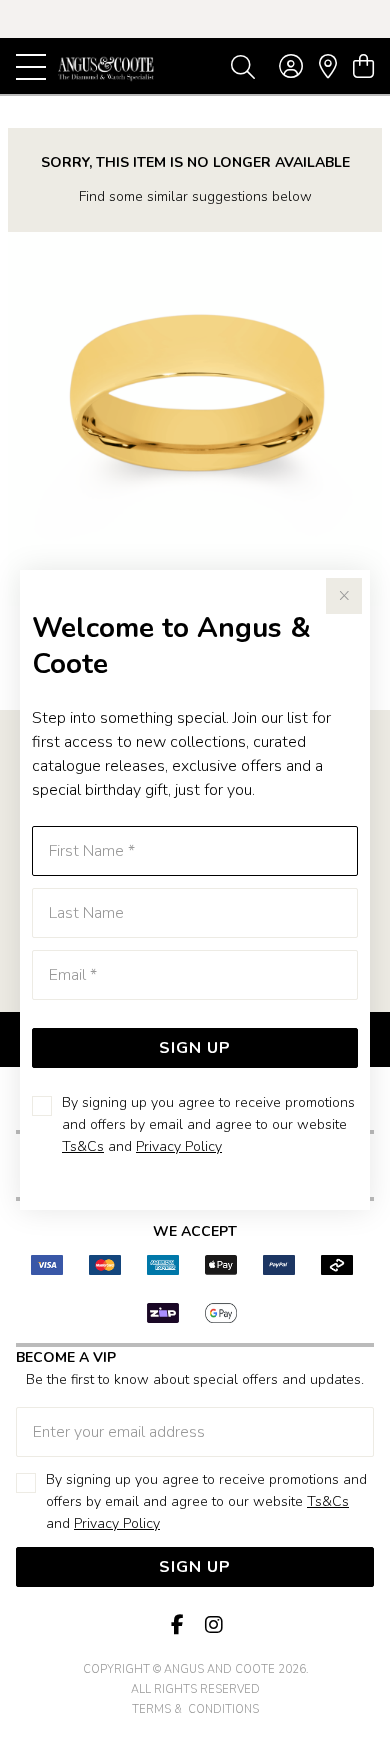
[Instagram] (213, 1625)
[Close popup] (344, 596)
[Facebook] (177, 1625)
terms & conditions (195, 1709)
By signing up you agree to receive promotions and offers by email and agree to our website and (208, 1124)
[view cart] (363, 67)
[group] (195, 19)
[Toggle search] (243, 66)
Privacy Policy (179, 1146)
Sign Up (195, 1048)
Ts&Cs (83, 1146)
